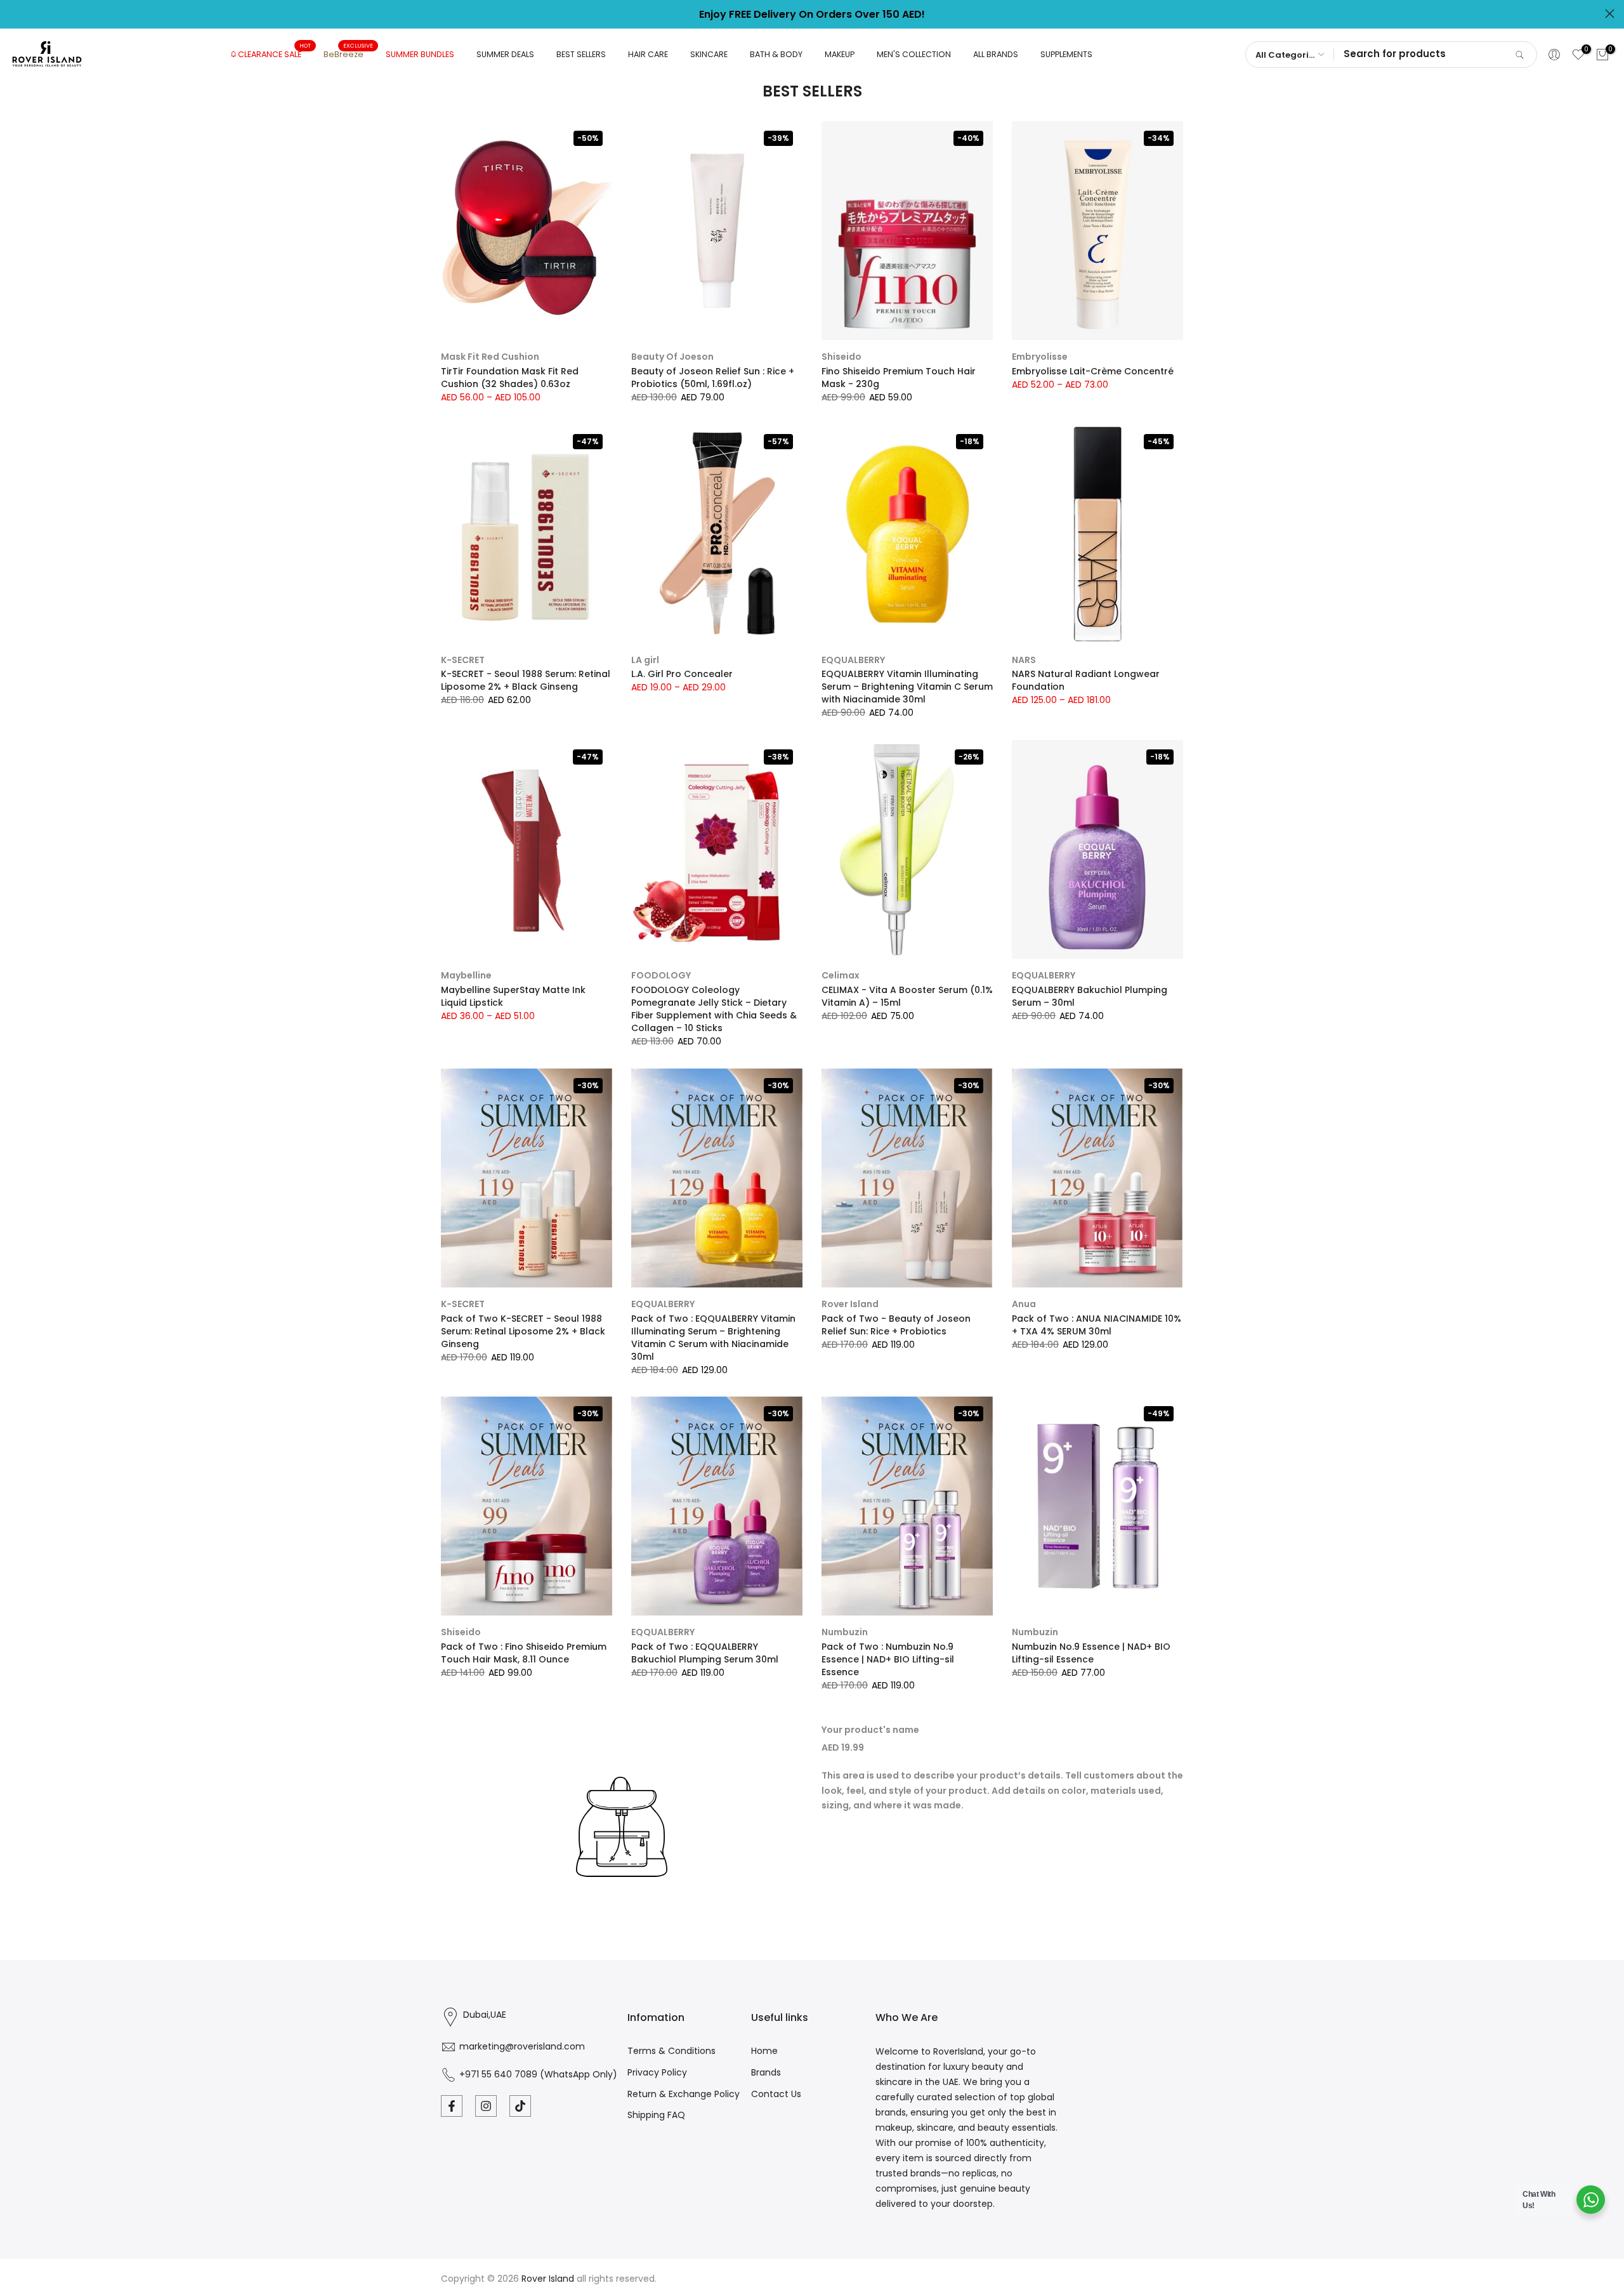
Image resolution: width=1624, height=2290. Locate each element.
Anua (1024, 1304)
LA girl (645, 660)
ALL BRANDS (996, 54)
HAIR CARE (648, 54)
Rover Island (850, 1304)
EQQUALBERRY (853, 660)
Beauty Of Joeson (672, 357)
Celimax (841, 975)
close (14, 14)
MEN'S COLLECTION (914, 54)
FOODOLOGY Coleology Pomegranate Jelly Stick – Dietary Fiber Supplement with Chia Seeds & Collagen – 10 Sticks (714, 1009)
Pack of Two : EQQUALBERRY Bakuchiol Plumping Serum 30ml (705, 1653)
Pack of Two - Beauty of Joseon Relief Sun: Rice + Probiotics (896, 1325)
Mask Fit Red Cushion (490, 357)
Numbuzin (845, 1632)
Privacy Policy (657, 2072)
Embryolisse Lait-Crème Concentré (1093, 371)
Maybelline (466, 975)
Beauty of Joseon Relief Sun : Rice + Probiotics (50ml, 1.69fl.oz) (713, 378)
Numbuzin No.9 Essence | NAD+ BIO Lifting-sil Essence (1091, 1653)
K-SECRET (463, 660)
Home (764, 2051)
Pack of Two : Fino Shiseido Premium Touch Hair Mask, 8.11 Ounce (524, 1653)
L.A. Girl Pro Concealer (682, 674)
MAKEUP (840, 54)
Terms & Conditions (671, 2051)
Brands (766, 2072)
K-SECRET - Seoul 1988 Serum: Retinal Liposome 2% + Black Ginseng (526, 680)
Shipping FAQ (656, 2115)
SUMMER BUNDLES (420, 54)
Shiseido (841, 357)
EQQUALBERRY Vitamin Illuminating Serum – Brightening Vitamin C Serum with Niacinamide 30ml (907, 687)
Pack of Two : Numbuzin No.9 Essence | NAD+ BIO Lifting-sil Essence (888, 1659)
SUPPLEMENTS (1066, 54)
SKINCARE (709, 54)
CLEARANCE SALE (274, 54)
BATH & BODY (776, 54)
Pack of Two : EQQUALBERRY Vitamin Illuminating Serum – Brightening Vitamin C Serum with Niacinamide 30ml (713, 1338)
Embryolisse (1040, 357)
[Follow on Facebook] (452, 2106)
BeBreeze (348, 54)
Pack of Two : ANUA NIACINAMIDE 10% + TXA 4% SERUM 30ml (1097, 1325)
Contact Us (776, 2094)
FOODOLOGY (661, 975)
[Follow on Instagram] (486, 2106)
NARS (1024, 660)
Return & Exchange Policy (684, 2094)
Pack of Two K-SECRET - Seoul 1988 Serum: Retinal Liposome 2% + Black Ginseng (523, 1331)
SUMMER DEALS (505, 54)
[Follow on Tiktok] (520, 2106)
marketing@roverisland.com (522, 2046)
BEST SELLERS (581, 54)
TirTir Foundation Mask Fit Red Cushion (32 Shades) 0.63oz (510, 378)
